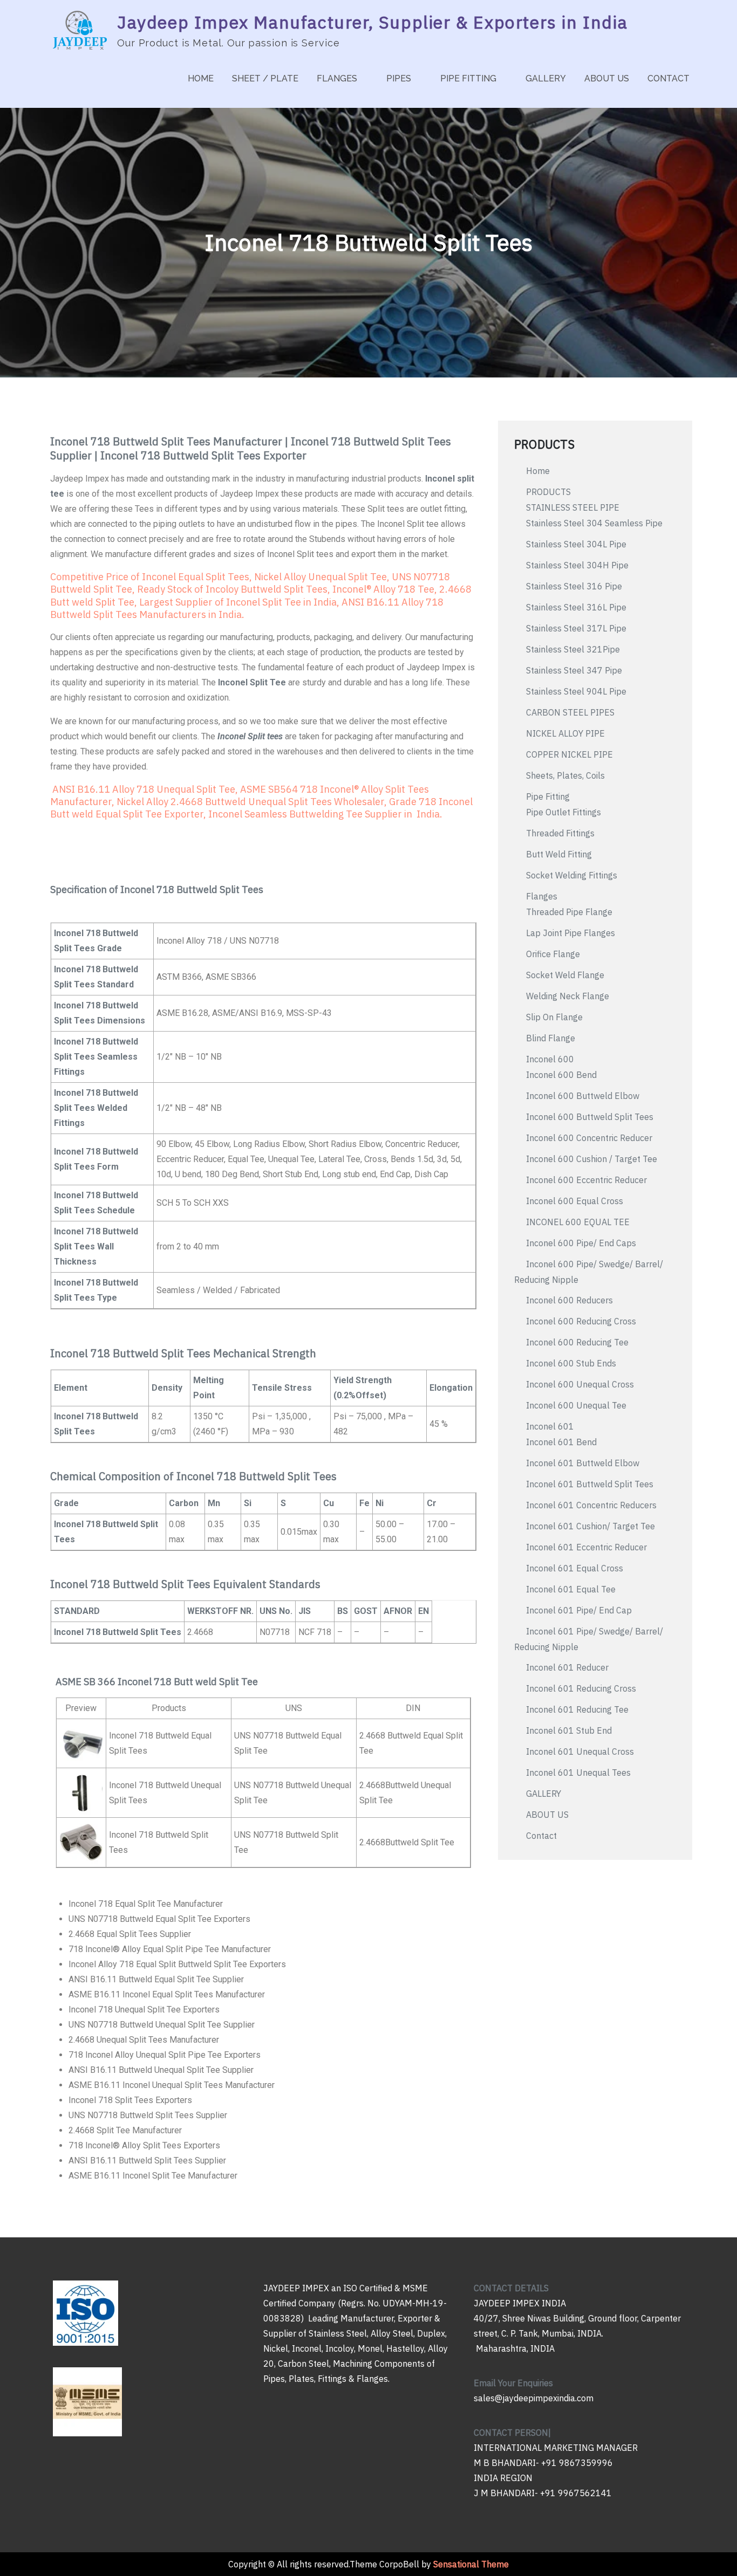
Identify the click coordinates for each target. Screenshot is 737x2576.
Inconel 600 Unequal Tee (576, 1405)
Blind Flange (551, 1038)
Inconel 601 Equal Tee (571, 1589)
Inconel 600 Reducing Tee (577, 1342)
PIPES (399, 78)
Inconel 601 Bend (561, 1442)
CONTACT (668, 78)
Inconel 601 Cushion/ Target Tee (591, 1526)
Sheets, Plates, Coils (565, 775)
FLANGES (337, 78)
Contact (541, 1836)
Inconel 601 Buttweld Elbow (583, 1463)
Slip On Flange (554, 1017)
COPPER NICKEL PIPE (569, 754)
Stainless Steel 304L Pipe (576, 544)
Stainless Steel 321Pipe (573, 649)
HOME (201, 78)
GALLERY (546, 78)
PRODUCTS (548, 492)
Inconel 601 (550, 1426)
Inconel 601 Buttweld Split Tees (590, 1484)
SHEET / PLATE (265, 78)
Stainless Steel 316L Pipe (576, 607)
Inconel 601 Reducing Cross (581, 1688)
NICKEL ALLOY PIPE (565, 733)
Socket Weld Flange (565, 975)
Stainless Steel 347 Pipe (574, 670)
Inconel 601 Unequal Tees (578, 1773)
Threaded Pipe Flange (569, 912)
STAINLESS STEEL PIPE (573, 507)
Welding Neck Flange (568, 996)
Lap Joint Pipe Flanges (572, 933)
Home (538, 471)
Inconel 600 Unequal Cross (580, 1384)
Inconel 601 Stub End (569, 1730)
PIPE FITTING (468, 78)
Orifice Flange (553, 954)
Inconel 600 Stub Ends (571, 1363)
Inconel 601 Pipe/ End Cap (579, 1610)
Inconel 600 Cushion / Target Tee (592, 1159)
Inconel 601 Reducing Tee (577, 1709)
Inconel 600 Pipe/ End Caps (581, 1243)
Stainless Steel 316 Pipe (574, 586)
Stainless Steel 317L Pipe (576, 628)
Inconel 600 (550, 1059)
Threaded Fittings (560, 833)
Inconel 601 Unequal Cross (580, 1751)
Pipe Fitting (548, 796)
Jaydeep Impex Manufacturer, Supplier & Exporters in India (372, 22)
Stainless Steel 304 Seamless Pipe (594, 523)
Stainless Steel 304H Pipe (577, 565)
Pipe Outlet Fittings (565, 812)
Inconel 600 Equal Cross (575, 1201)
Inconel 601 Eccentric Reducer (586, 1547)
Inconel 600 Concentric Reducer (589, 1138)
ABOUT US (607, 78)
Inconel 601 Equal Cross (575, 1568)
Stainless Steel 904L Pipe (576, 691)
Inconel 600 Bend (561, 1075)
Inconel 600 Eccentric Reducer (586, 1180)
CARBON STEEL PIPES (570, 712)
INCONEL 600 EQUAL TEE (578, 1222)
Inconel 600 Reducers (569, 1300)
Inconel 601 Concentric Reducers (591, 1505)
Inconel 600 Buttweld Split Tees (590, 1117)
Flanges (542, 896)
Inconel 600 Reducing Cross (581, 1321)
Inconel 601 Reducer (567, 1667)
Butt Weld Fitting (559, 854)
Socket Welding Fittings (572, 875)
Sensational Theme (471, 2564)
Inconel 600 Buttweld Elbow (583, 1096)
